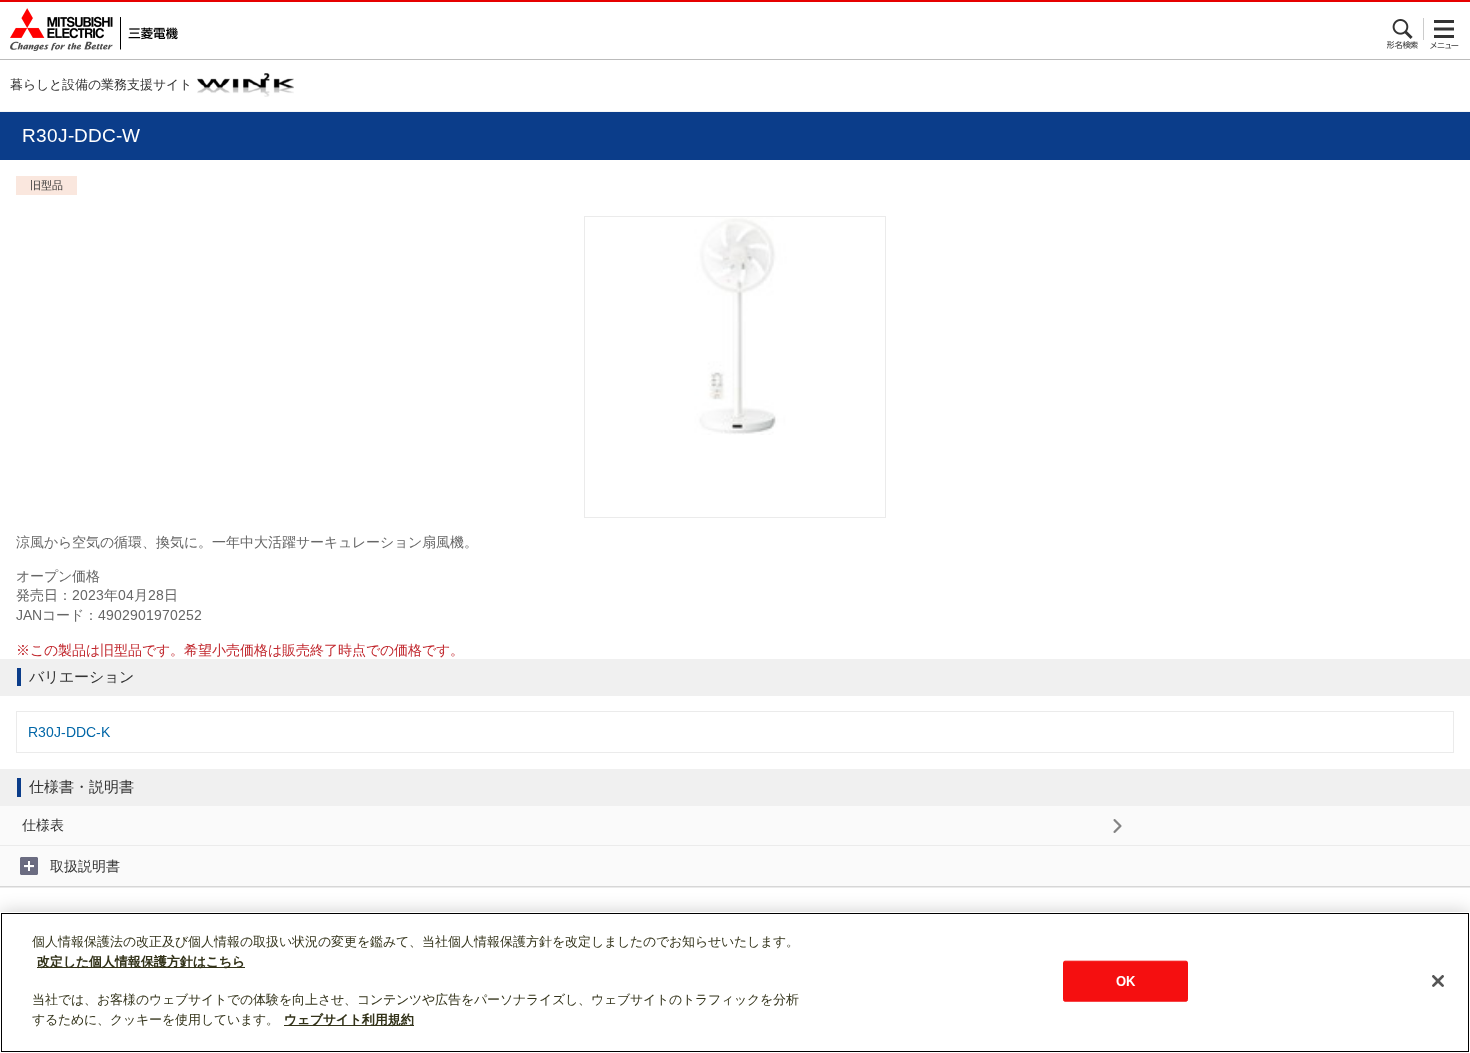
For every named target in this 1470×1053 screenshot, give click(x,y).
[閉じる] (1438, 981)
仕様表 (43, 825)
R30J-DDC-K (69, 732)
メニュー (1444, 29)
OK (1125, 980)
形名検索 (1403, 29)
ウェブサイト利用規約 (349, 1019)
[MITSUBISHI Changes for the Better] (89, 30)
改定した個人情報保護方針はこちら (141, 961)
